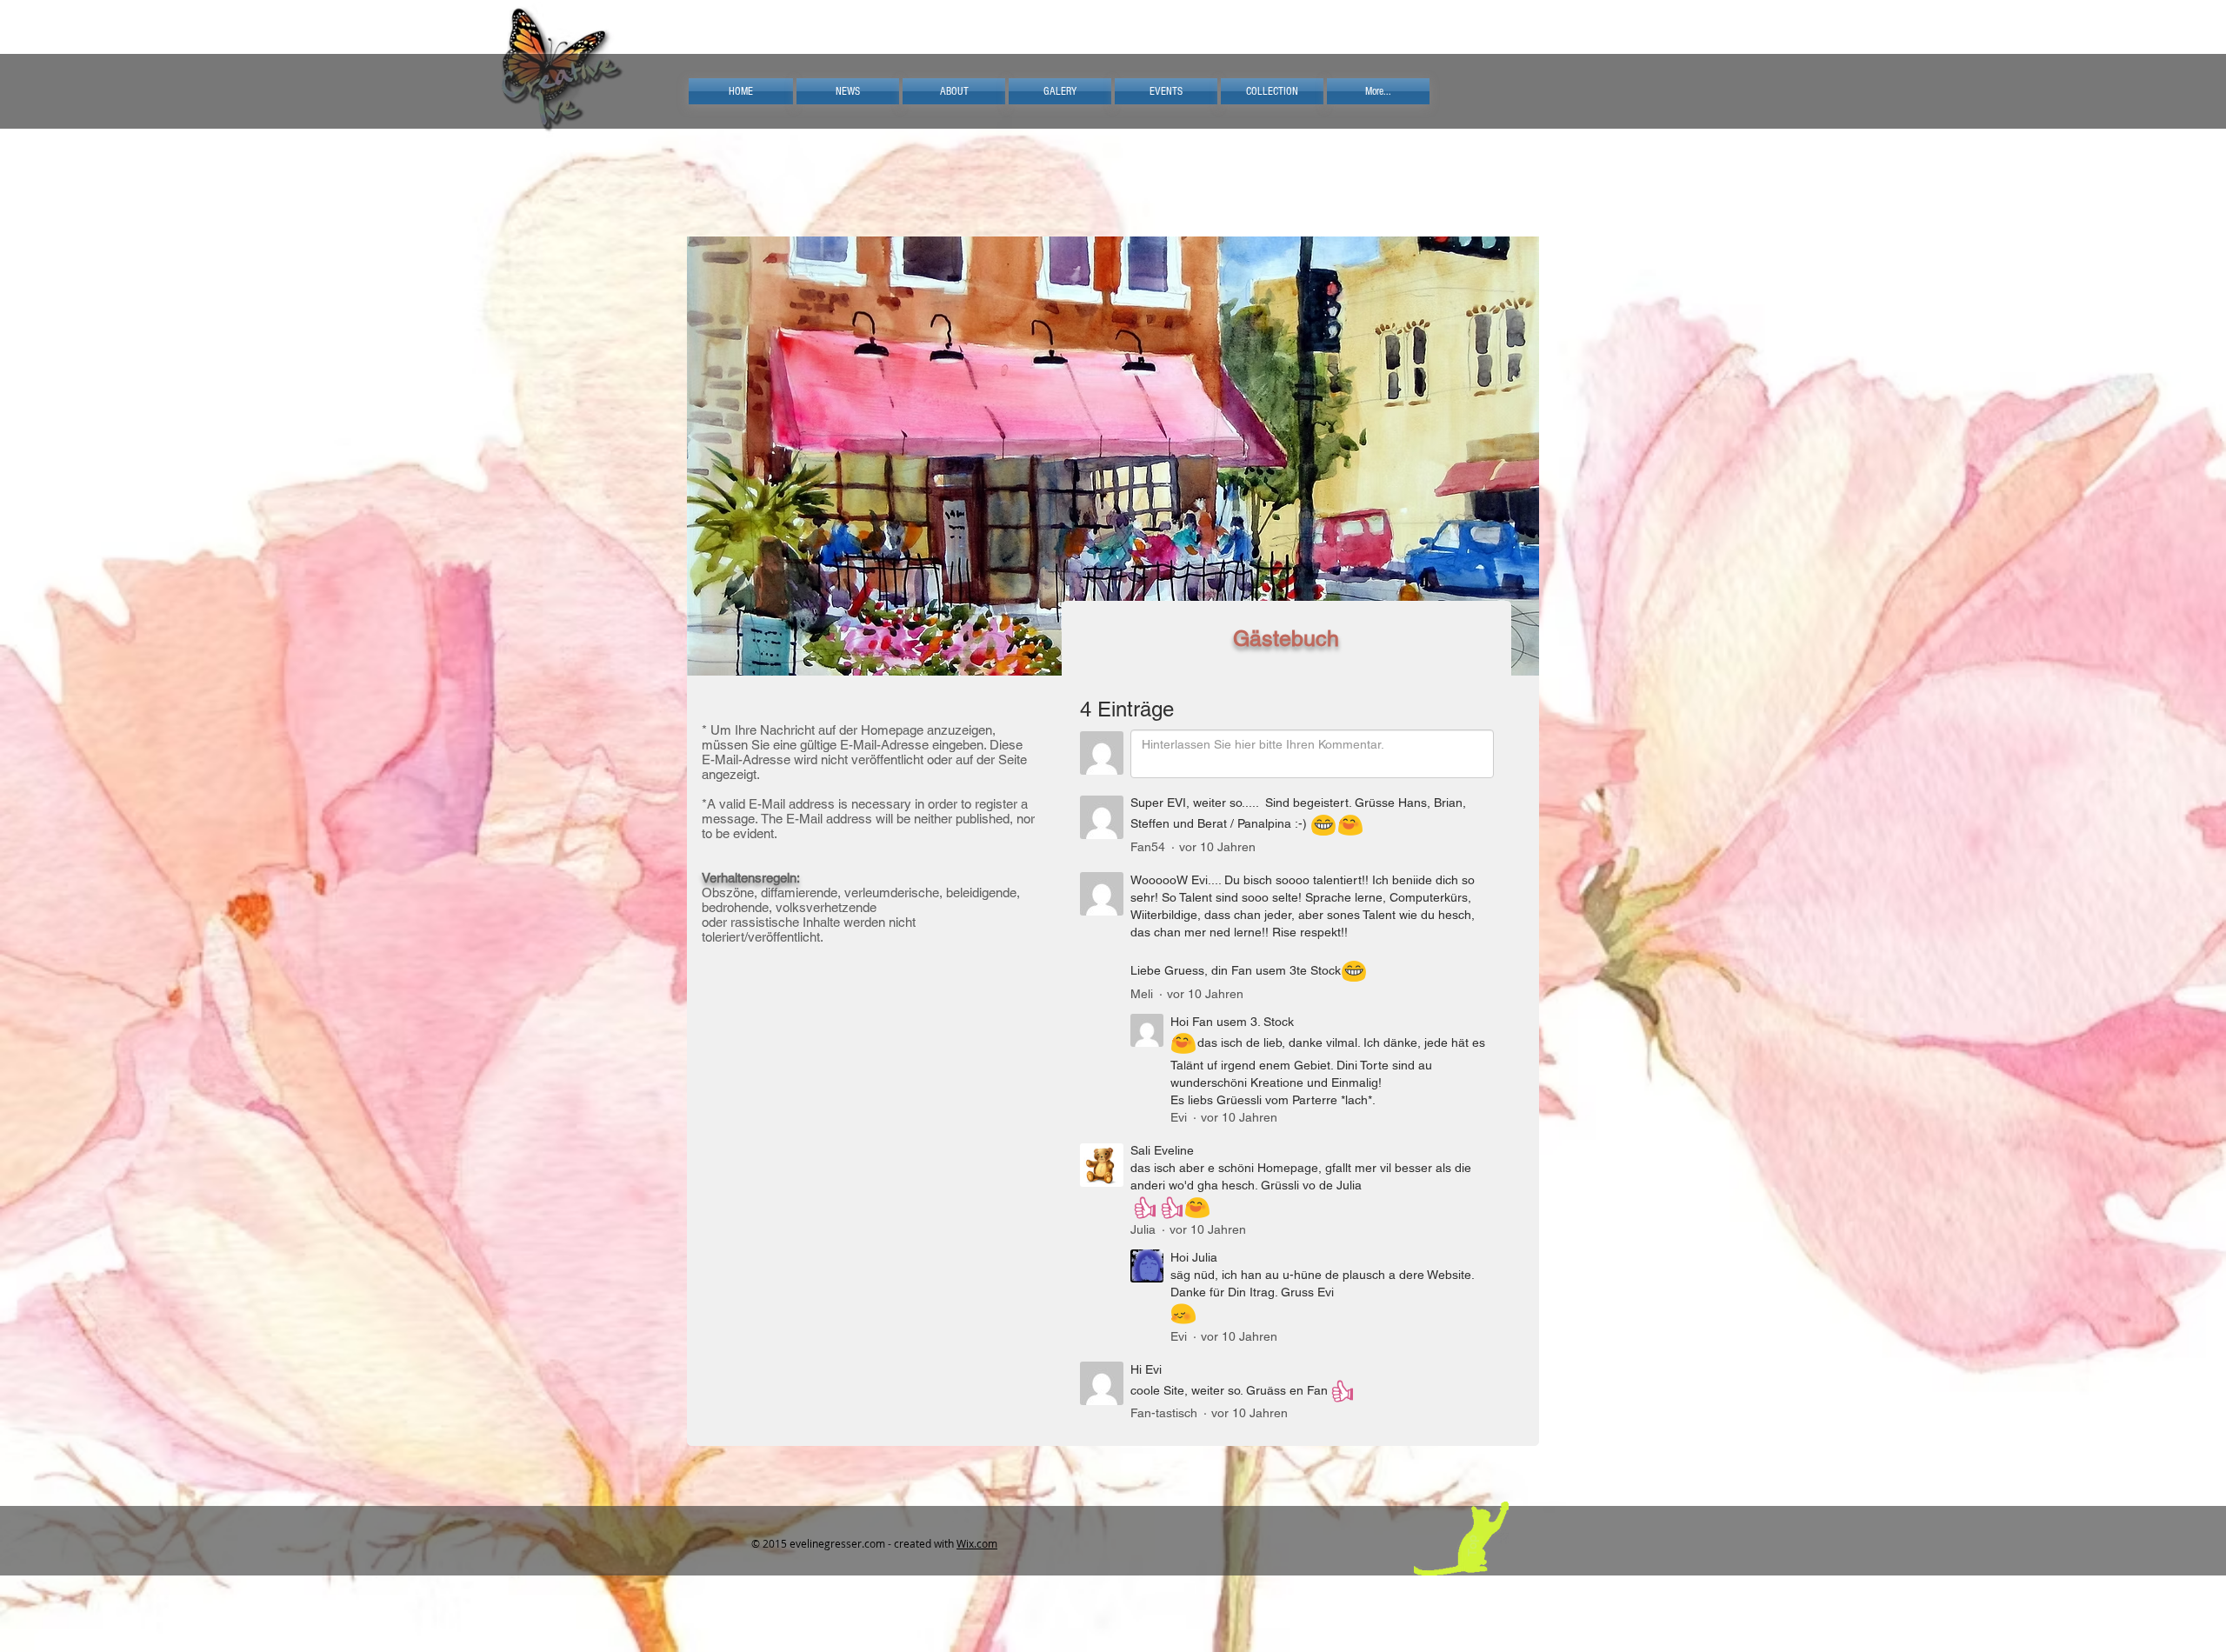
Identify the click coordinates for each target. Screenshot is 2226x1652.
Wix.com (977, 1543)
